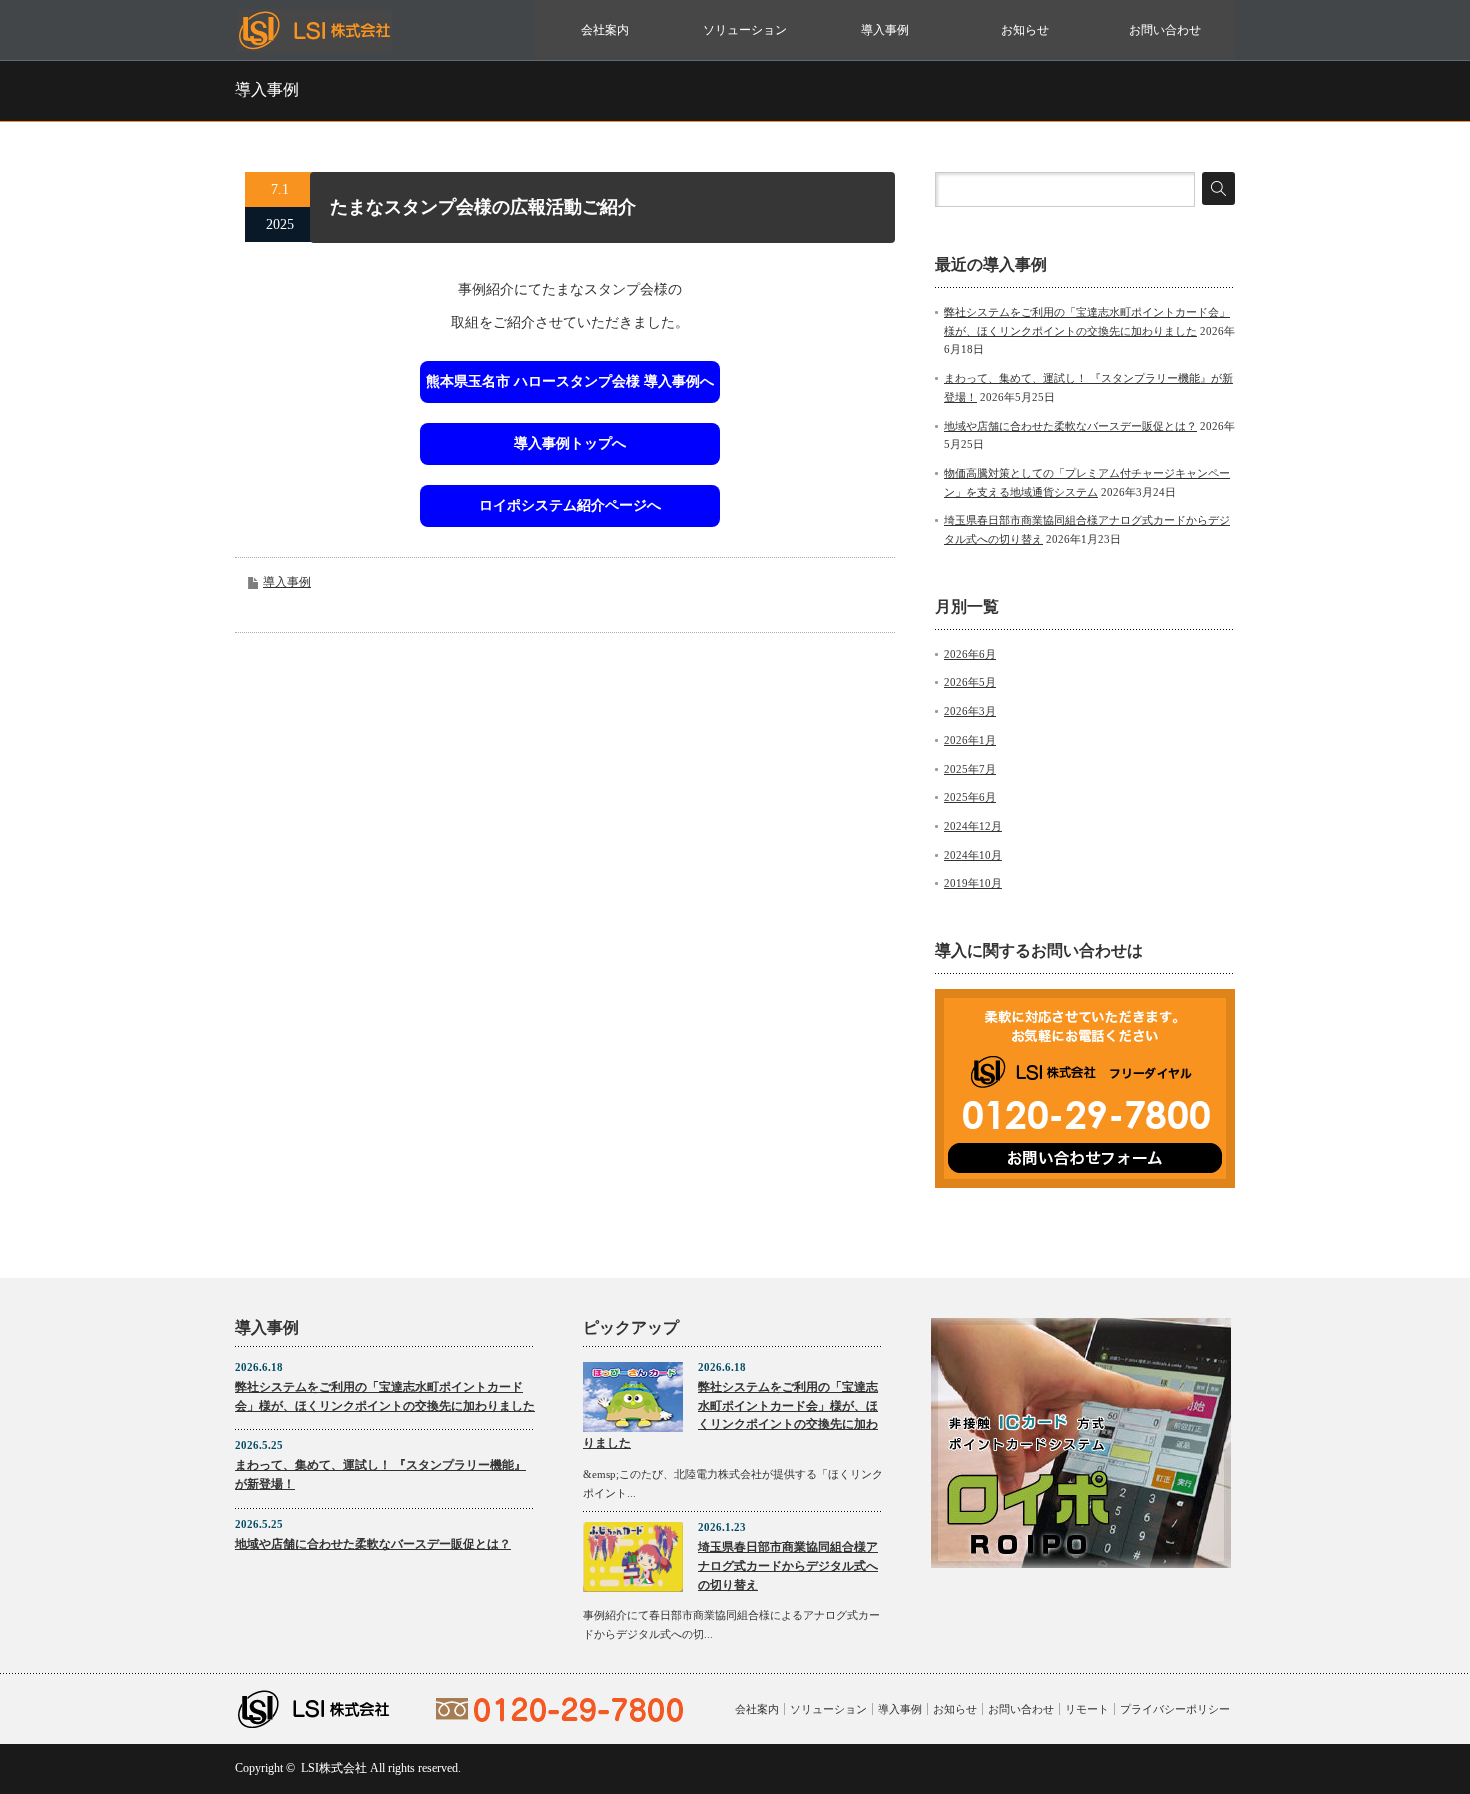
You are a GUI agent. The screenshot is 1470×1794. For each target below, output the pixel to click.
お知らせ (1025, 30)
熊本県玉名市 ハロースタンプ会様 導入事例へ (570, 381)
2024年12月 (973, 826)
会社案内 (605, 30)
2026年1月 (970, 740)
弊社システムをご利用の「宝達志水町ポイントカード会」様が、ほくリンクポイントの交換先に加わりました (385, 1396)
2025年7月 (970, 769)
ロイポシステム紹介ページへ (570, 505)
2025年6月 (970, 797)
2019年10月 (973, 883)
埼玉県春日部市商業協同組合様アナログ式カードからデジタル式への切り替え (788, 1565)
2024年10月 (973, 855)
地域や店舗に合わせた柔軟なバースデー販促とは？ (1070, 426)
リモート (1087, 1709)
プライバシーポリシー (1175, 1709)
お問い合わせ (1165, 30)
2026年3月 (970, 711)
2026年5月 (970, 682)
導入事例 (885, 30)
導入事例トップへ (570, 443)
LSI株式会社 (334, 1768)
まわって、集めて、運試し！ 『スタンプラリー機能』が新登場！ (380, 1474)
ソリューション (745, 30)
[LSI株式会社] (314, 42)
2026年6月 (970, 654)
